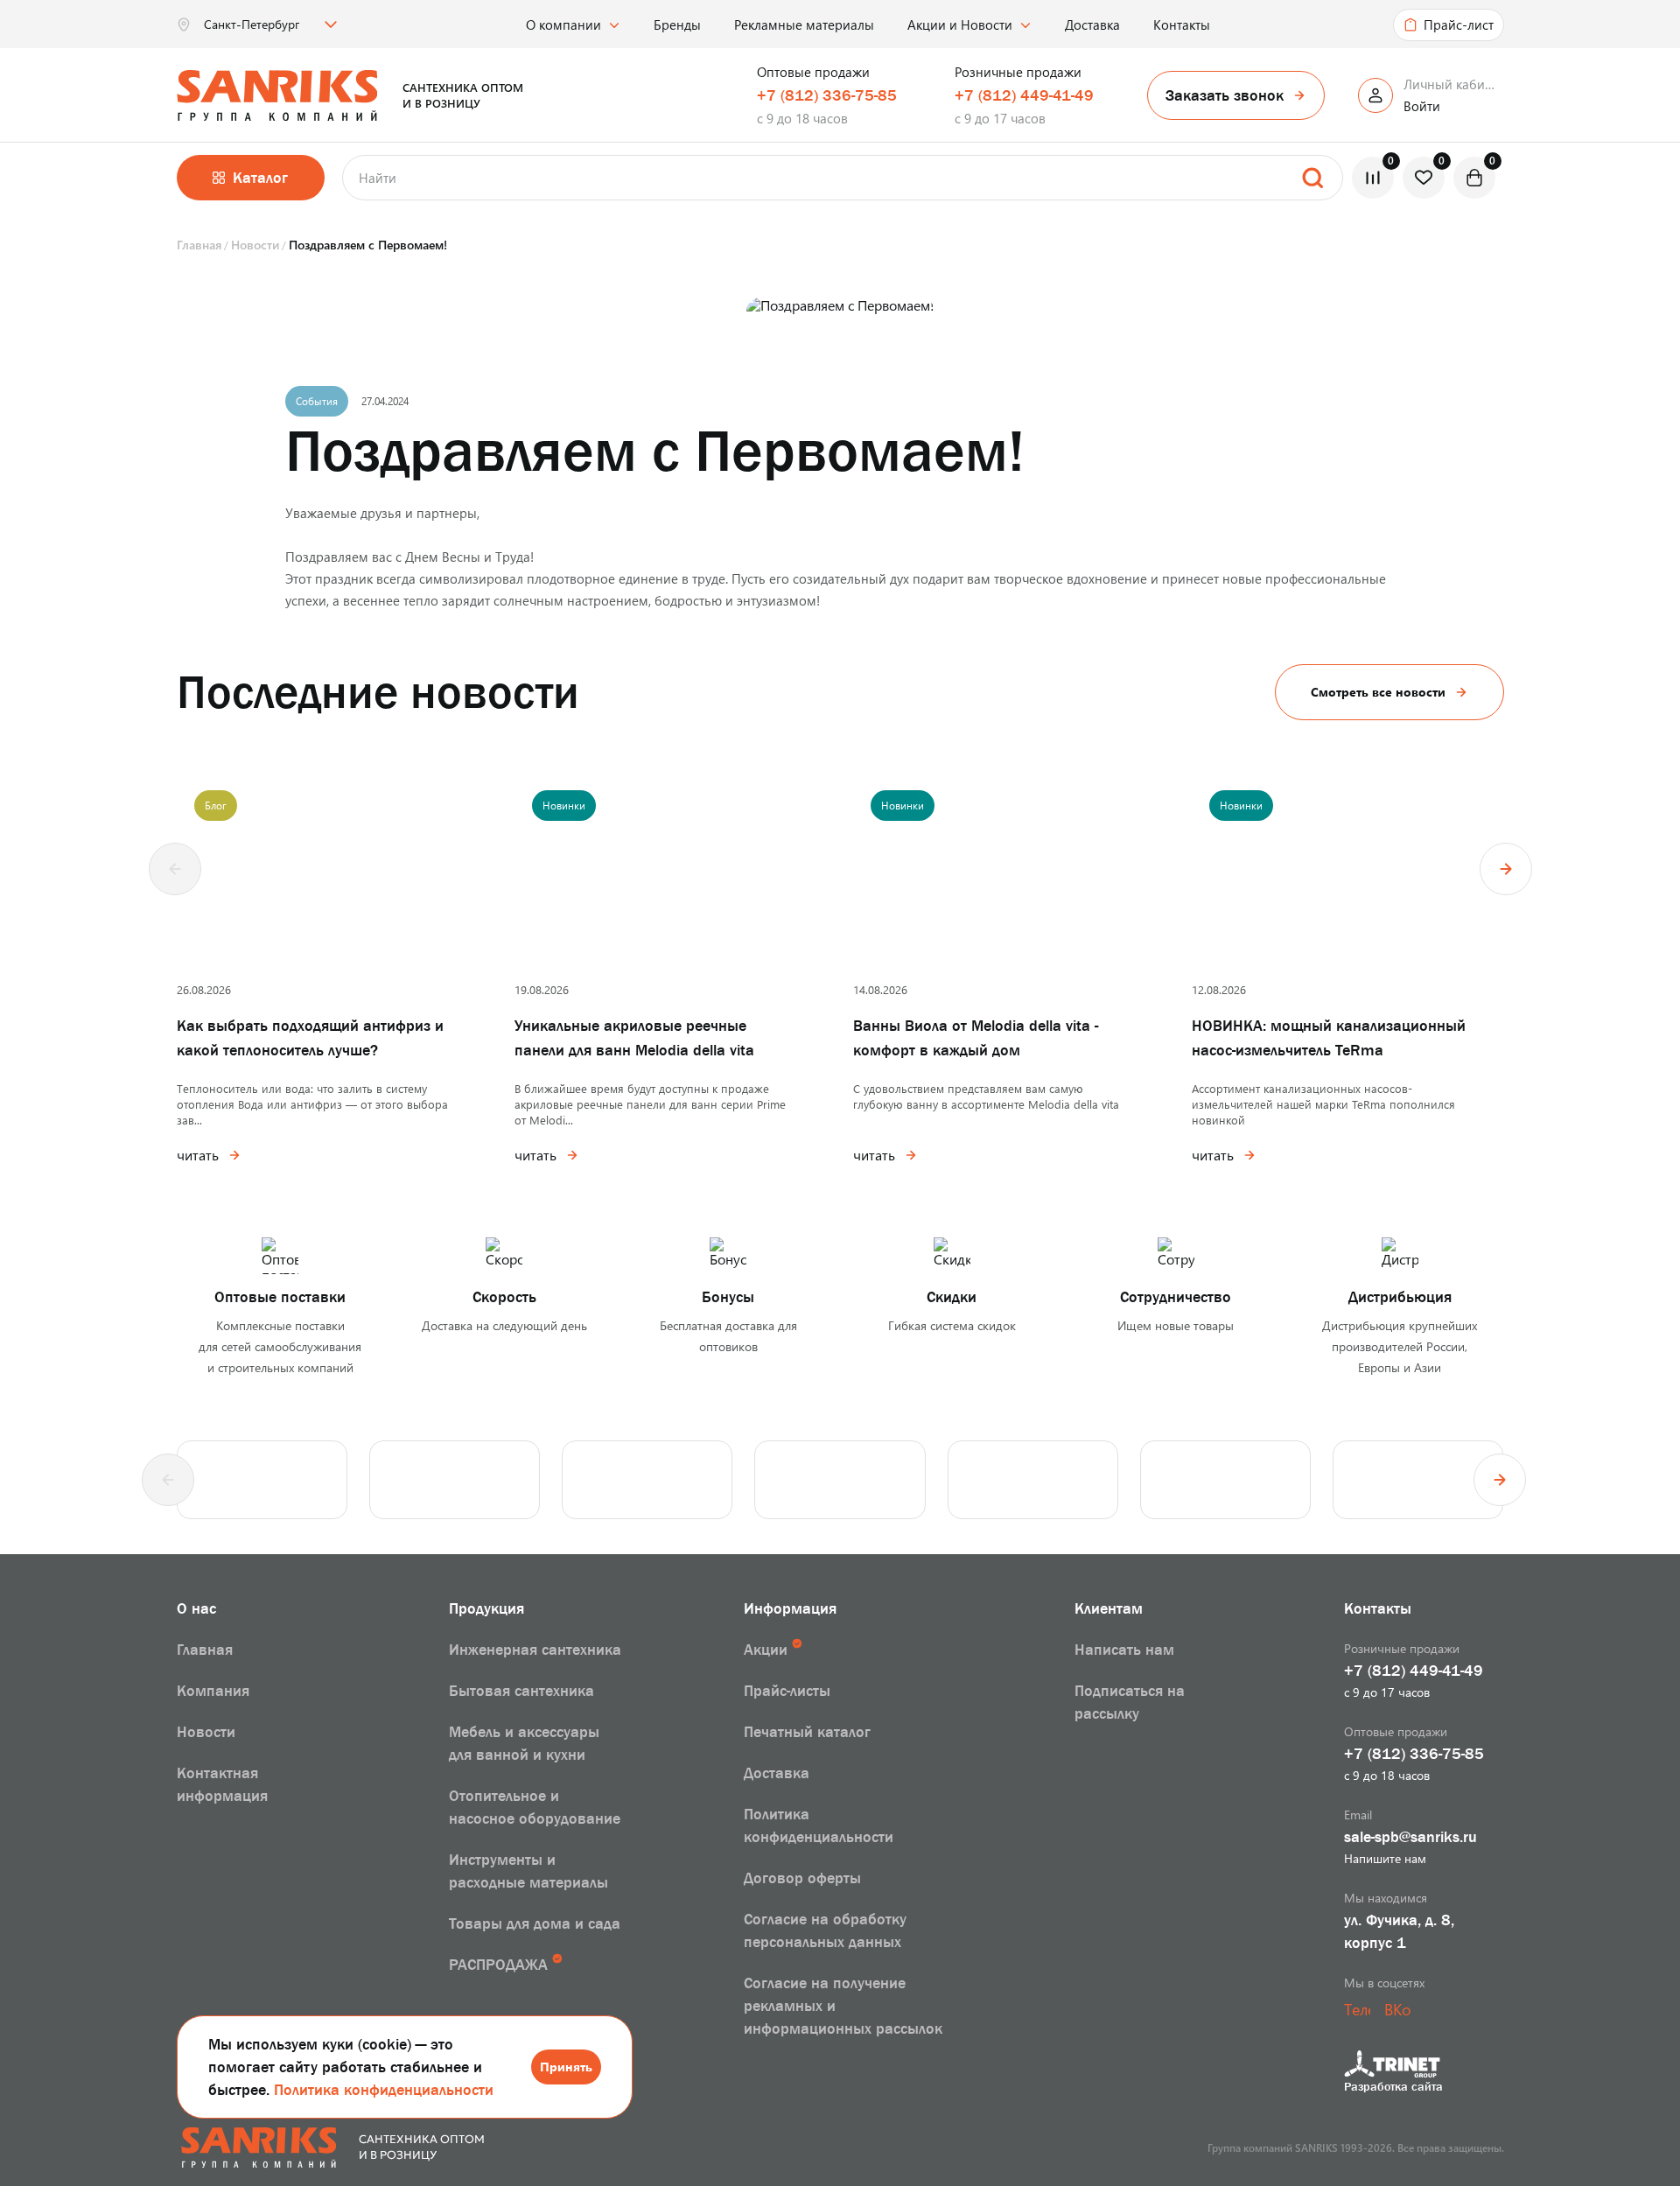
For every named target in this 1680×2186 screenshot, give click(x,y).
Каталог (260, 178)
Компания (213, 1691)
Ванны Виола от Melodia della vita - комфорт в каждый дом (976, 1038)
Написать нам (1124, 1650)
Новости (206, 1732)
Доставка (1092, 25)
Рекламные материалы (804, 25)
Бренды (677, 25)
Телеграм (1357, 2009)
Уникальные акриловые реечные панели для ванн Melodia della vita (634, 1038)
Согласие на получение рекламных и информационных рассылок (843, 2006)
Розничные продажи (1018, 72)
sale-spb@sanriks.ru (1410, 1837)
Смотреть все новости (1378, 692)
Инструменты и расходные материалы (528, 1871)
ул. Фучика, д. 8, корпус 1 (1399, 1931)
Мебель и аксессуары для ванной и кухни (524, 1743)
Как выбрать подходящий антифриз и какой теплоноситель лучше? (310, 1038)
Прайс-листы (787, 1691)
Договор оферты (802, 1878)
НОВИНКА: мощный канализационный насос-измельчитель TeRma (1329, 1038)
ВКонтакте (1397, 2009)
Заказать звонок (1225, 95)
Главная (205, 1650)
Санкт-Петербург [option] (252, 25)
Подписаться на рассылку (1130, 1702)
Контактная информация (222, 1784)
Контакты (1182, 25)
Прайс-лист (1459, 25)
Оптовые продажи (813, 72)
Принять (566, 2067)
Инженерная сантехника (535, 1650)
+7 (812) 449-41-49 (1024, 95)
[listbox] (269, 25)
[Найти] (1312, 178)
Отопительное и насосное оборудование (535, 1807)
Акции (766, 1650)
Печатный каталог (807, 1732)
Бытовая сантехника (521, 1691)
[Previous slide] (175, 869)
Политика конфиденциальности (384, 2090)
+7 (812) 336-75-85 (827, 95)
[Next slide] (1506, 869)
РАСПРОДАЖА (498, 1965)
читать (198, 1155)
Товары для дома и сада (535, 1923)
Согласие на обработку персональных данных (825, 1930)
